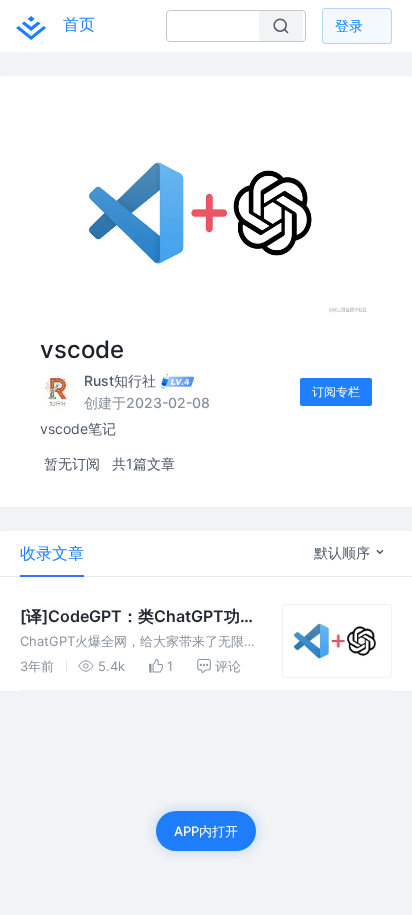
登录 (349, 25)
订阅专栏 (336, 391)
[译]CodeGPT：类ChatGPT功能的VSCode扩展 (138, 617)
